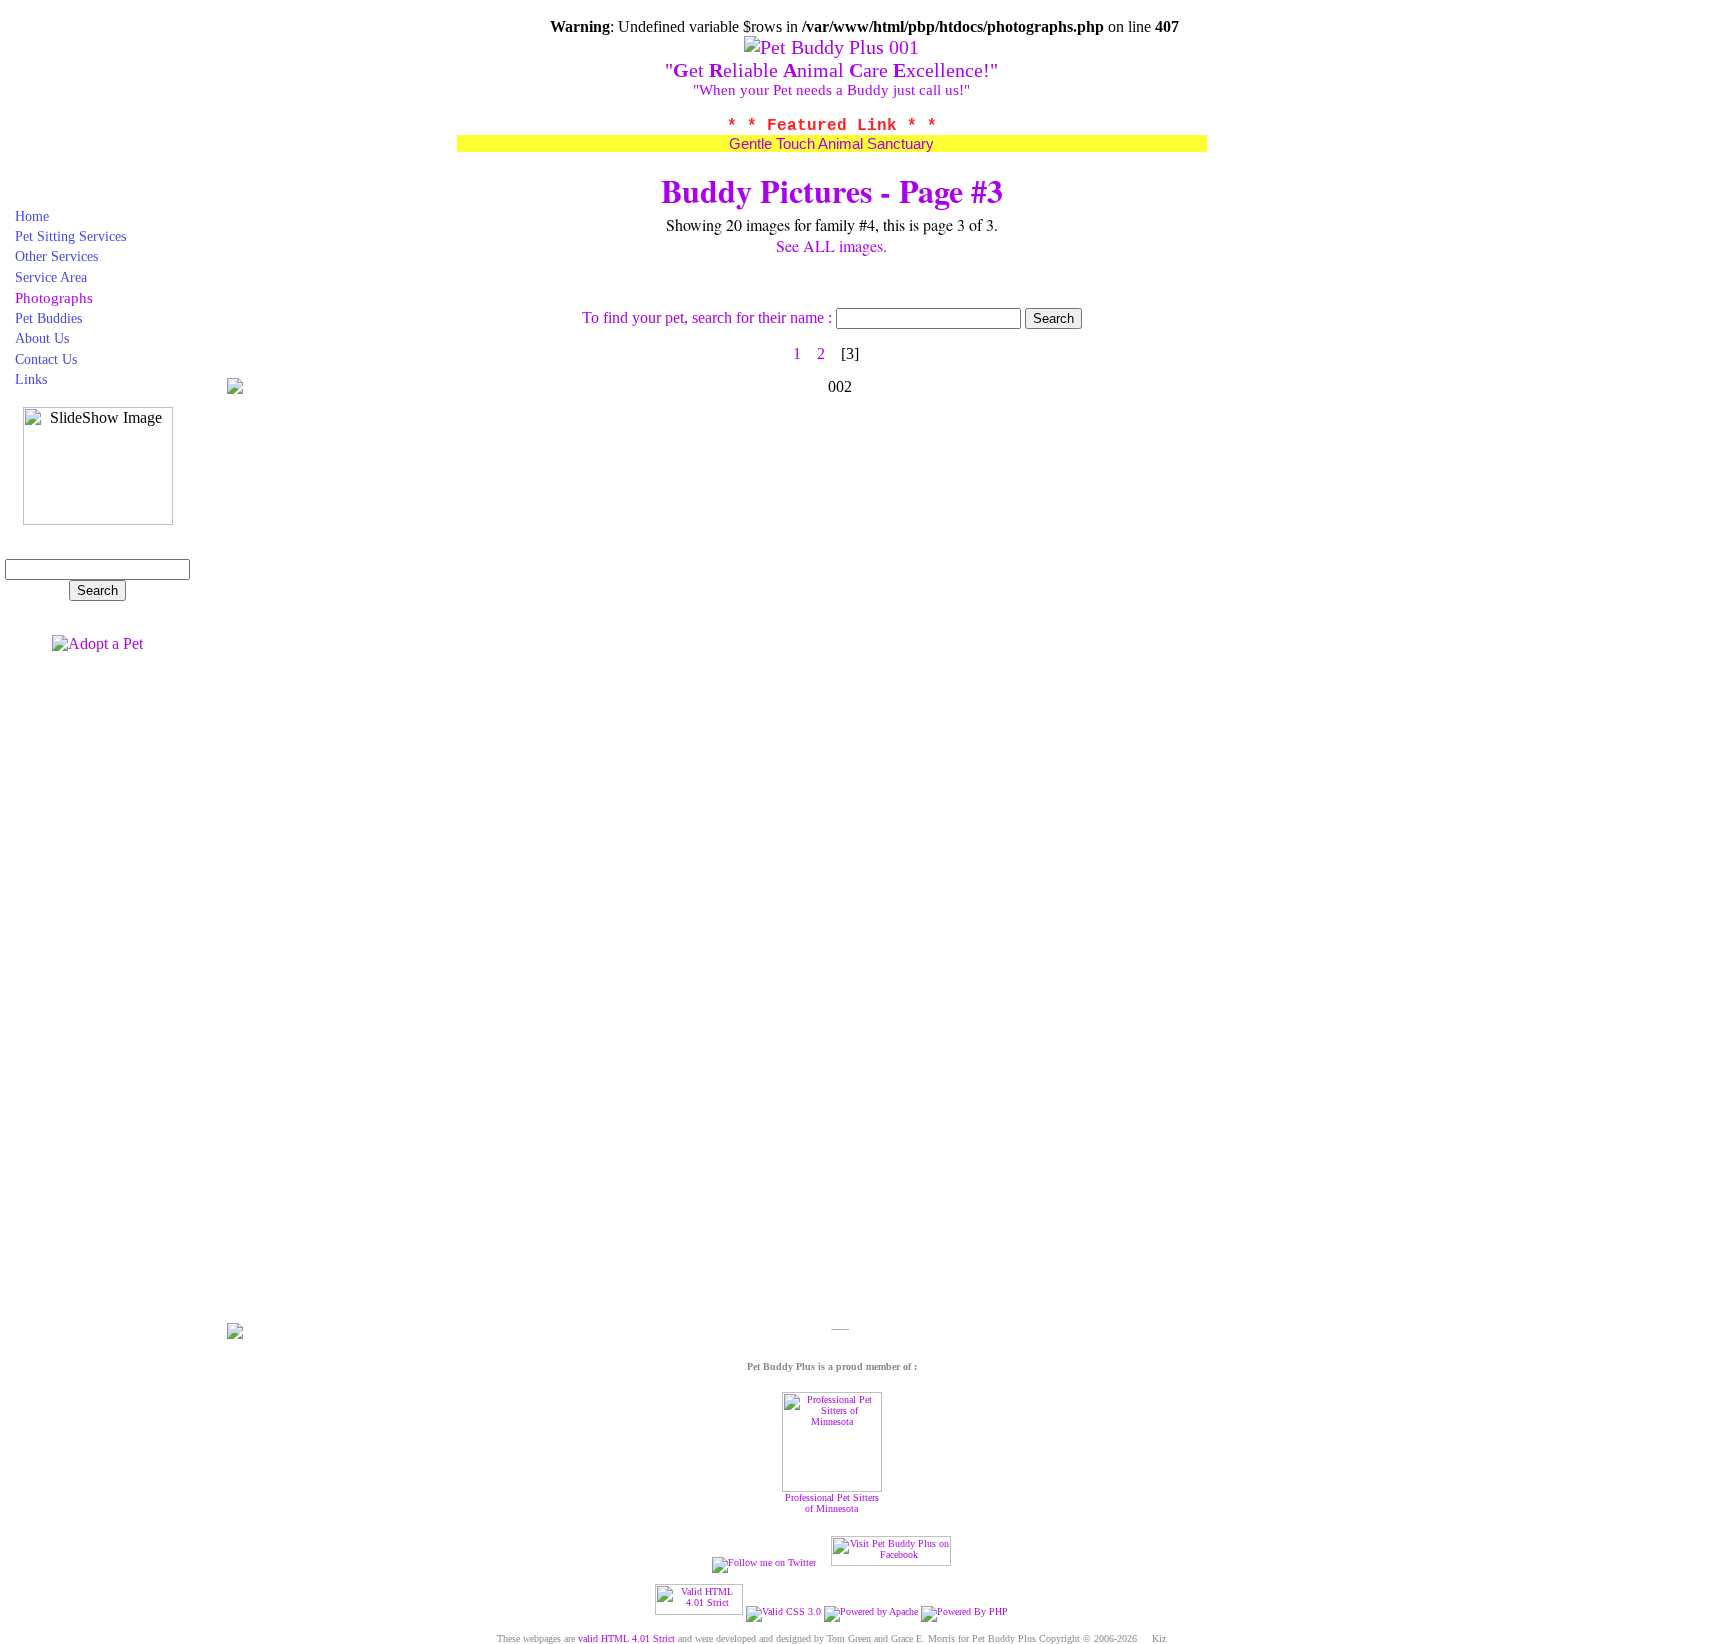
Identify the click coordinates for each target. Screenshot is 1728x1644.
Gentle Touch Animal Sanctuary (831, 143)
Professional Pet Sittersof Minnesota (832, 1503)
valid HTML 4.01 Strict (626, 1638)
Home (32, 216)
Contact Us (46, 359)
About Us (42, 338)
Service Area (51, 277)
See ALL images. (831, 245)
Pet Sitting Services (70, 236)
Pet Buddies (48, 318)
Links (31, 379)
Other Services (56, 256)
